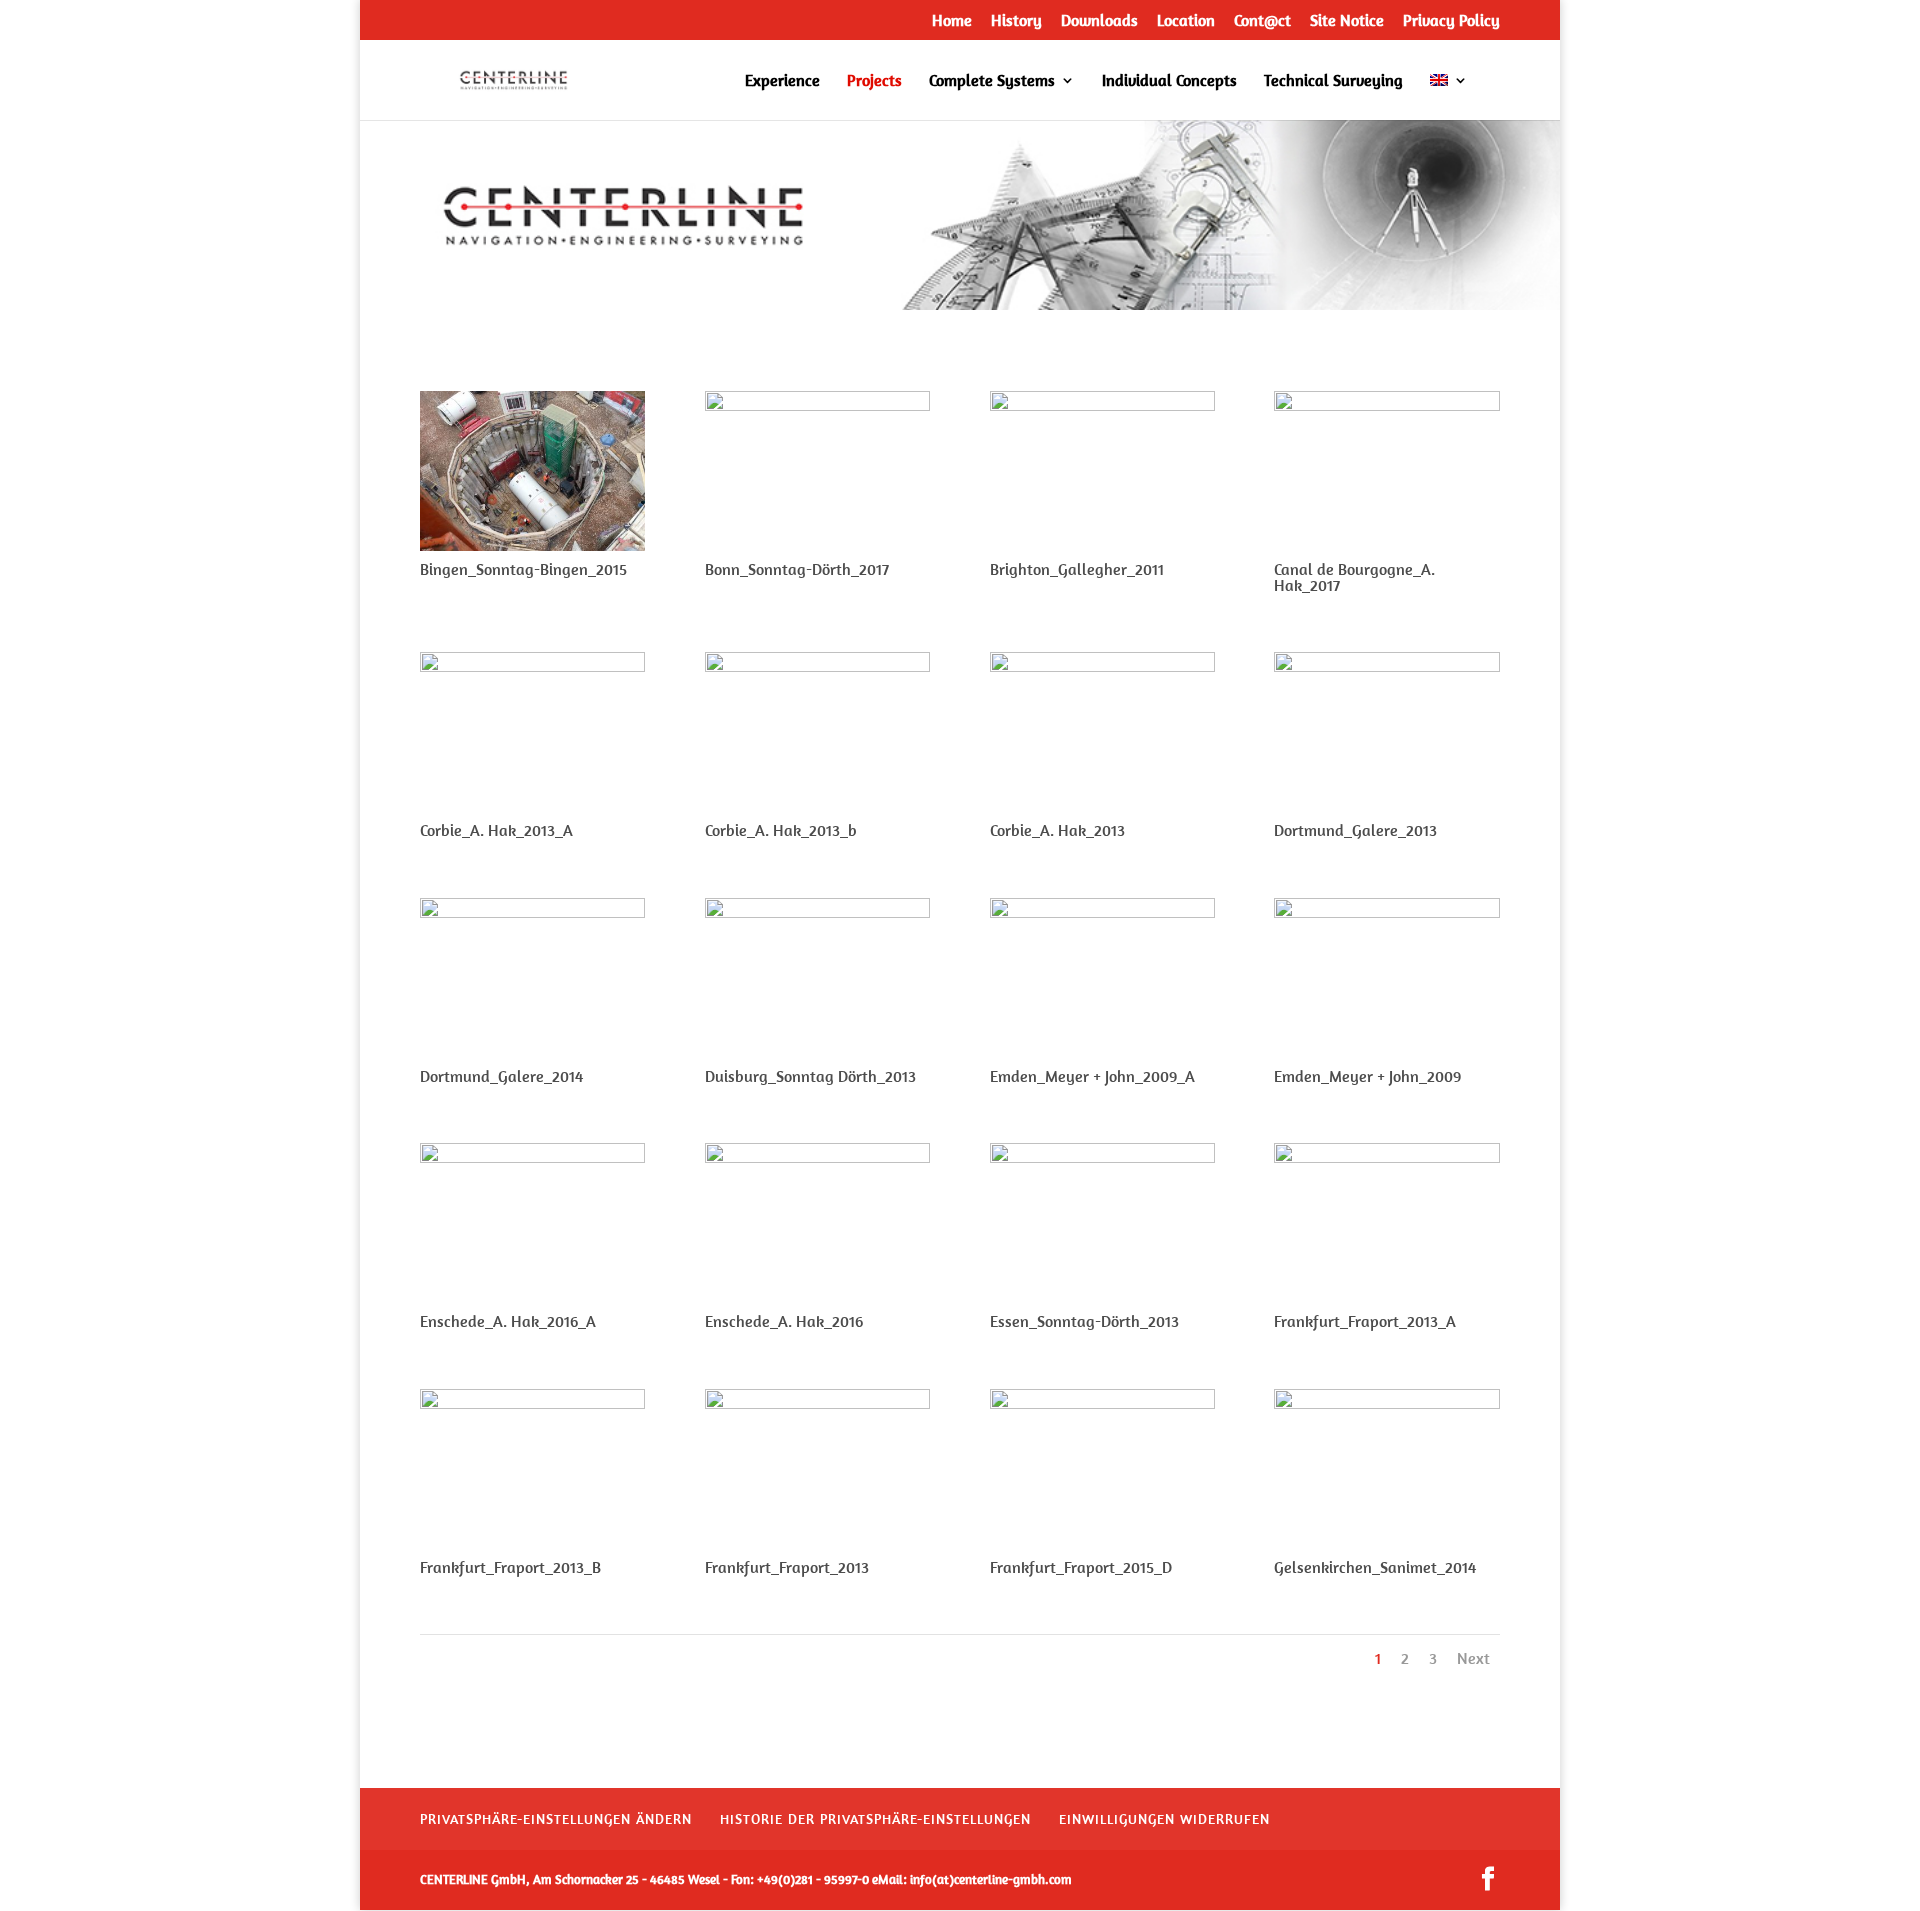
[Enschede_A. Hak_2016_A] (532, 1156)
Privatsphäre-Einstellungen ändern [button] (556, 1819)
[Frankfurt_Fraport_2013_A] (1386, 1156)
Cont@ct (1262, 21)
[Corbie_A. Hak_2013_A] (532, 665)
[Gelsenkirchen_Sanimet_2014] (1386, 1402)
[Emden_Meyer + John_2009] (1386, 911)
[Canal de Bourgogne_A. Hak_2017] (1386, 404)
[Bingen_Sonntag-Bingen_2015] (532, 544)
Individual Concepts (1169, 81)
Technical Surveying (1333, 81)
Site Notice (1347, 21)
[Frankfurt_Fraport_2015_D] (1102, 1402)
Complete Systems (992, 81)
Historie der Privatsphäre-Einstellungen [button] (875, 1819)
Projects (874, 81)
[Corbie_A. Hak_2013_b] (817, 665)
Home (952, 21)
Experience (782, 81)
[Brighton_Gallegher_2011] (1102, 404)
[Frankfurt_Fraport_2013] (817, 1402)
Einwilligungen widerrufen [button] (1164, 1819)
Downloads (1099, 21)
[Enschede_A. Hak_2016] (817, 1156)
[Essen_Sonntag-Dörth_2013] (1102, 1156)
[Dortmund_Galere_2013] (1386, 665)
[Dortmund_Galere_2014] (532, 911)
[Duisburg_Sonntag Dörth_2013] (817, 911)
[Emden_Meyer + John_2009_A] (1102, 911)
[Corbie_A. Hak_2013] (1102, 665)
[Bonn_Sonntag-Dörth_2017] (817, 404)
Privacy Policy (1451, 21)
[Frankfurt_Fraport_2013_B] (532, 1402)
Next (1473, 1658)
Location (1186, 21)
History (1016, 21)
